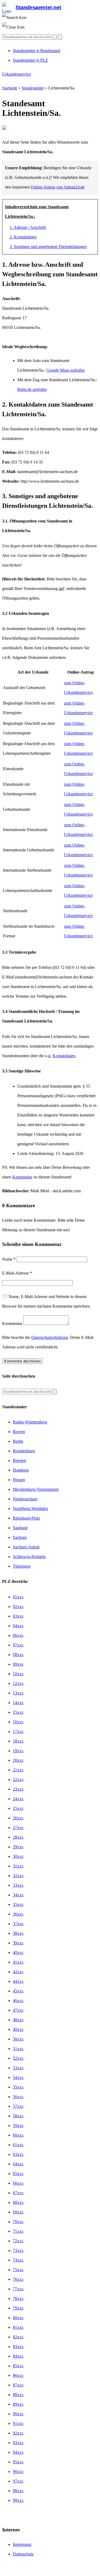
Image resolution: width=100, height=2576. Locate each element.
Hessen (19, 1480)
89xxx (18, 2404)
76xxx (18, 2279)
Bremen (19, 1460)
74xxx (18, 2260)
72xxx (18, 2241)
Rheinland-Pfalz (26, 1518)
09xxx (18, 1664)
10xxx (18, 1674)
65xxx (18, 2174)
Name (9, 1259)
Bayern (19, 1432)
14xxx (18, 1703)
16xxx (18, 1722)
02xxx (18, 1606)
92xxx (18, 2433)
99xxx (18, 2500)
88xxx (18, 2395)
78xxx (18, 2298)
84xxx (18, 2356)
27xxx (18, 1828)
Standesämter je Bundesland (37, 51)
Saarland (20, 1528)
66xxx (18, 2183)
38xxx (18, 1933)
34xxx (18, 1895)
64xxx (18, 2164)
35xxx (18, 1904)
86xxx (18, 2375)
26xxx (18, 1818)
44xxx (18, 1981)
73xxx (18, 2250)
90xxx (18, 2414)
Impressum (22, 2544)
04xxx (18, 1626)
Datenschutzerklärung (50, 1337)
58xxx (18, 2116)
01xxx (18, 1597)
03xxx (18, 1616)
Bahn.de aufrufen (32, 389)
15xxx (18, 1712)
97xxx (18, 2481)
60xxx (18, 2135)
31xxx (18, 1866)
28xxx (18, 1837)
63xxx (18, 2154)
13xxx (18, 1693)
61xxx (18, 2145)
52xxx (18, 2058)
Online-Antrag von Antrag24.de (58, 187)
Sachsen (20, 1537)
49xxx (18, 2029)
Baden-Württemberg (30, 1422)
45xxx (18, 1991)
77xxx (18, 2289)
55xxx (18, 2087)
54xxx (18, 2077)
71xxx (18, 2231)
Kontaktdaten (64, 1056)
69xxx (18, 2212)
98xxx (18, 2491)
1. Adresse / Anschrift (28, 227)
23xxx (18, 1789)
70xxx (18, 2222)
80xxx (18, 2318)
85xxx (18, 2366)
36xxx (18, 1914)
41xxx (18, 1962)
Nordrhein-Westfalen (30, 1509)
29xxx (18, 1847)
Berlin (18, 1441)
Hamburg (21, 1470)
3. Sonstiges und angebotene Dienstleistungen (48, 247)
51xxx (18, 2049)
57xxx (18, 2106)
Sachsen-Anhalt (26, 1547)
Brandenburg (24, 1451)
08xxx (18, 1655)
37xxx (18, 1924)
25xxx (18, 1808)
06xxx (18, 1635)
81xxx (18, 2327)
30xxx (18, 1856)
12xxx (18, 1683)
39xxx (18, 1943)
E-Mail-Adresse (17, 1273)
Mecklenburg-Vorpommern (36, 1489)
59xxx (18, 2125)
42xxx (18, 1972)
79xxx (18, 2308)
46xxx (18, 2001)
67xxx (18, 2193)
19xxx (18, 1751)
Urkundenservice (17, 74)
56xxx (18, 2097)
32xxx (18, 1876)
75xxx (18, 2270)
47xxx (18, 2010)
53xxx (18, 2068)
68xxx (18, 2202)
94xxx (18, 2452)
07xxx (18, 1645)
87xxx (18, 2385)
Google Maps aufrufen (65, 370)
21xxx (18, 1770)
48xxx (18, 2020)
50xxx (18, 2039)
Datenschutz (23, 2554)
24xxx (18, 1799)
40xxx (18, 1952)
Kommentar (22, 1177)
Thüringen (22, 1566)
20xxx (18, 1760)
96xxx (18, 2471)
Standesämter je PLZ (30, 60)
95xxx (18, 2462)
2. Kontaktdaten (23, 237)
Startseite (10, 88)
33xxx (18, 1885)
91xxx (18, 2423)
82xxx (18, 2337)
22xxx (18, 1779)
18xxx (18, 1741)
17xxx (18, 1731)
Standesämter (33, 88)
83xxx (18, 2347)
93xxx (18, 2443)
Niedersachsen (25, 1499)
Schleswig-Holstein (29, 1557)
